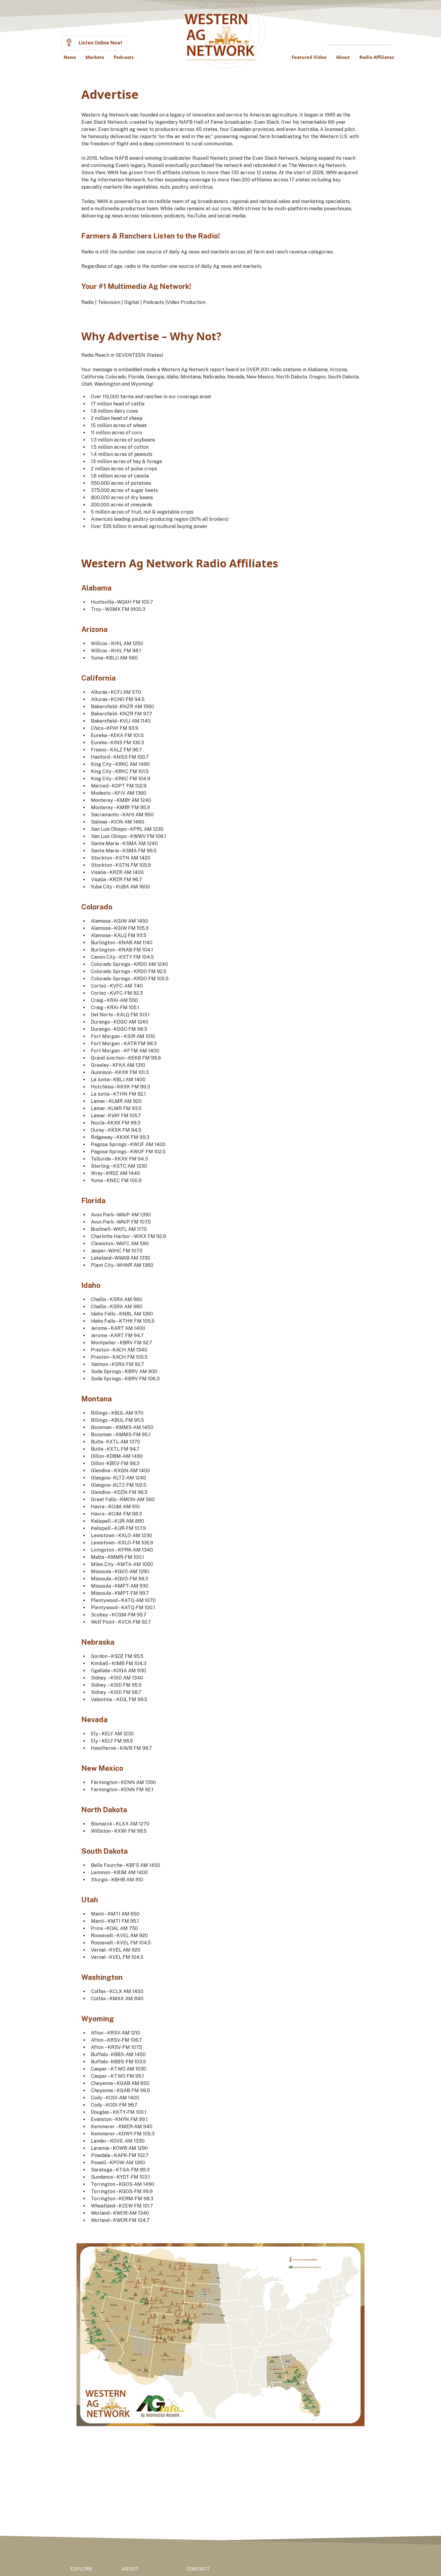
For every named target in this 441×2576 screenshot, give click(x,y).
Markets (95, 57)
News (70, 57)
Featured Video (309, 57)
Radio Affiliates (377, 57)
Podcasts (124, 57)
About (343, 57)
